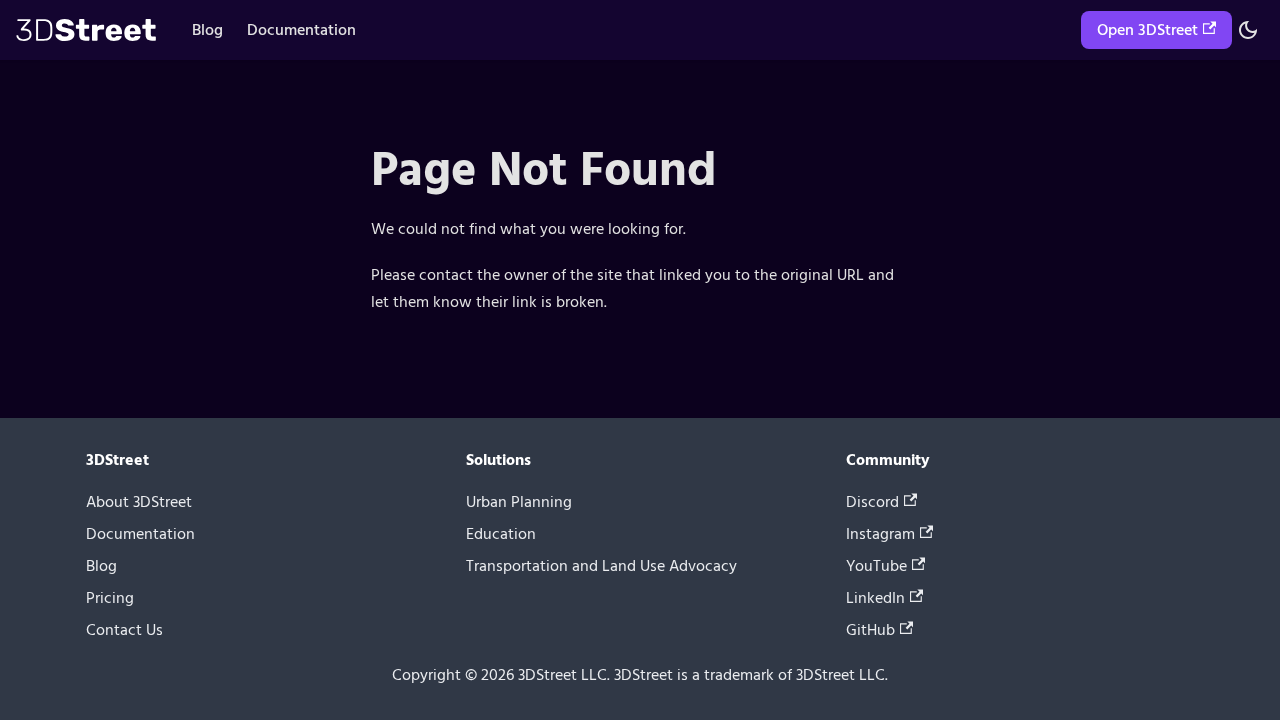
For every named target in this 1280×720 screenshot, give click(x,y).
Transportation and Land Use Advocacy (601, 566)
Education (501, 534)
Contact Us (124, 630)
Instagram (880, 534)
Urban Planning (519, 502)
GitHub (870, 630)
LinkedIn (875, 598)
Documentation (301, 30)
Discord (872, 502)
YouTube (876, 566)
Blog (207, 30)
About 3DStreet (139, 502)
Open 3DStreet (1147, 30)
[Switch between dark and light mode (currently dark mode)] (1248, 30)
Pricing (110, 598)
